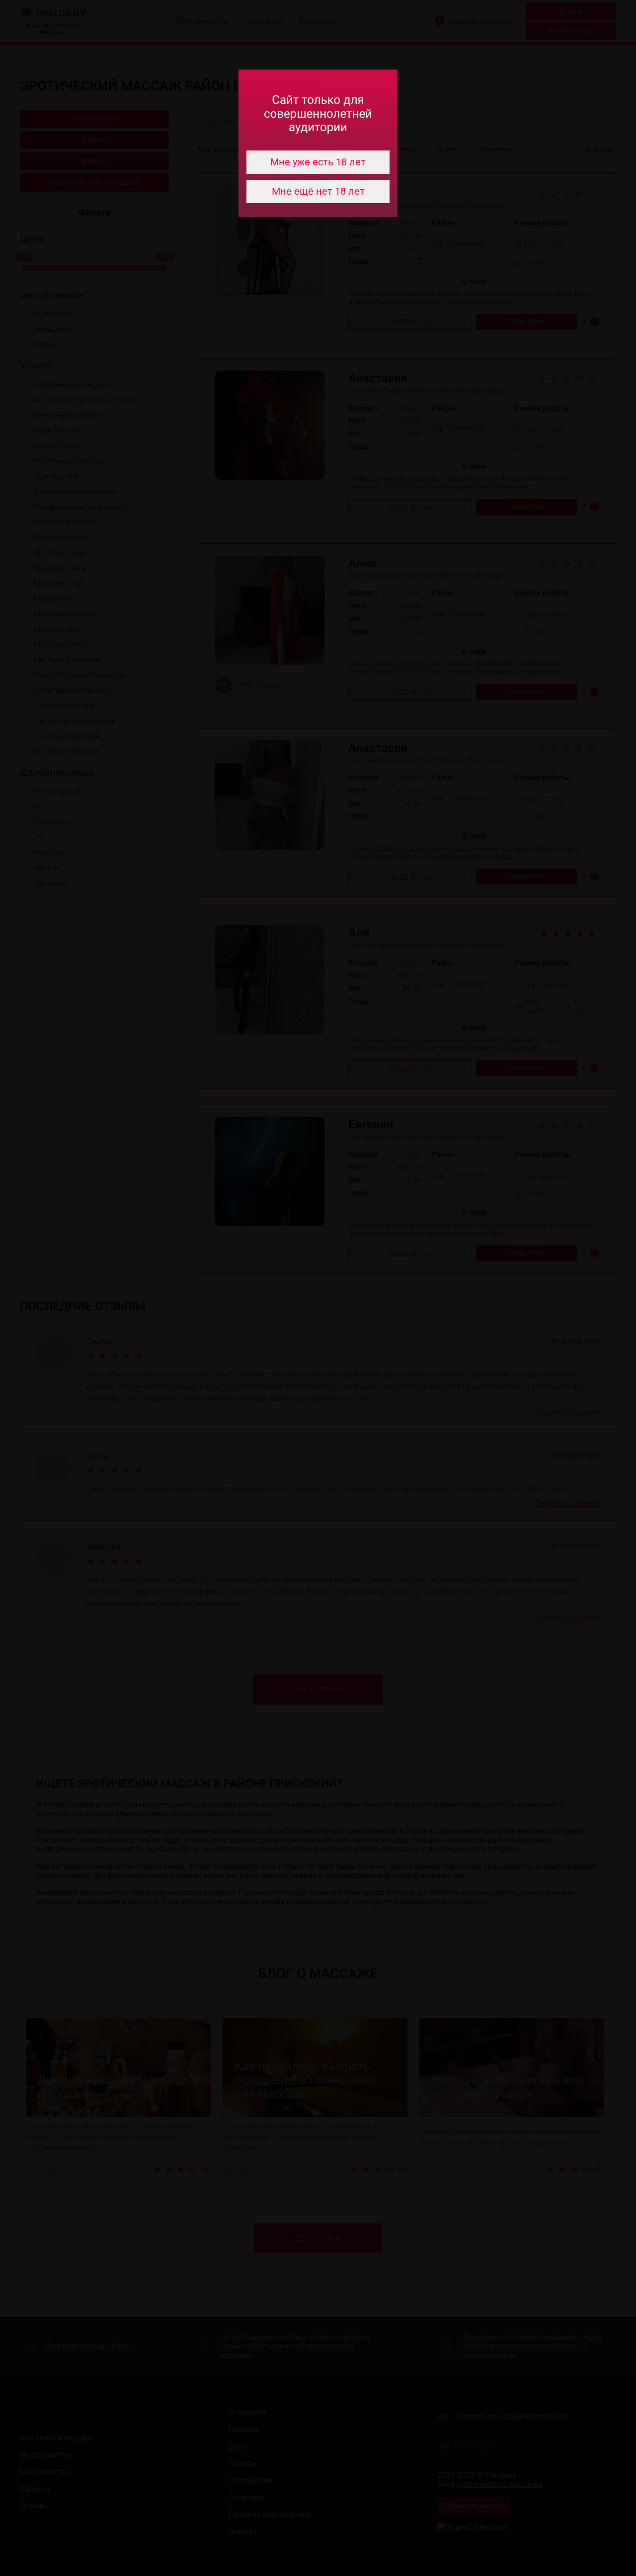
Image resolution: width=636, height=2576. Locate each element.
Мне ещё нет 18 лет (318, 191)
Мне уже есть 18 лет (318, 162)
